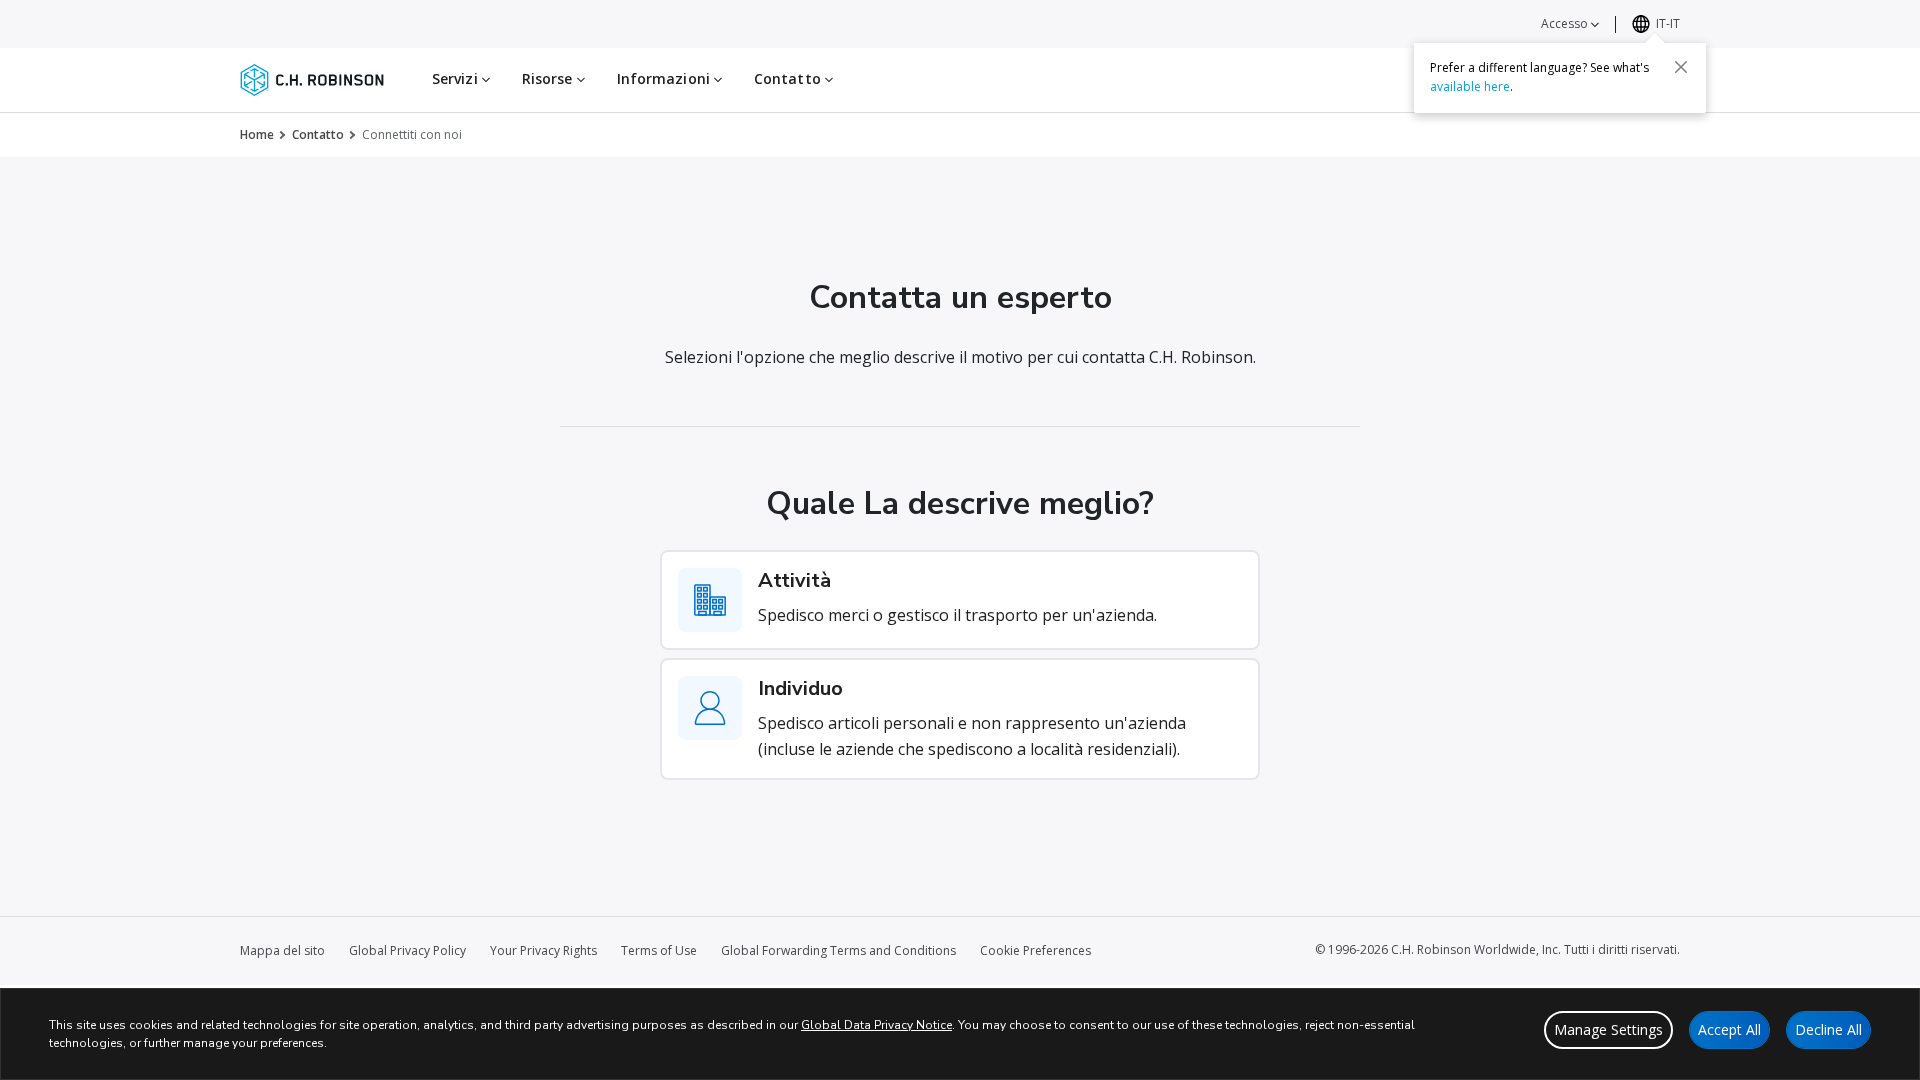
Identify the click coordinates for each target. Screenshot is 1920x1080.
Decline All (1828, 1029)
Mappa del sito (282, 950)
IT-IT (1668, 23)
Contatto (318, 134)
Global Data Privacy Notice (876, 1025)
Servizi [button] (457, 78)
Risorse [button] (549, 78)
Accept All (1729, 1029)
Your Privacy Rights (543, 950)
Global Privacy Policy (407, 950)
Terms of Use (659, 950)
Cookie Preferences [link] (1035, 950)
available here (1470, 86)
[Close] (1681, 67)
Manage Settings (1608, 1029)
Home (257, 134)
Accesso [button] (1566, 23)
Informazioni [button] (665, 78)
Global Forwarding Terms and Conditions (838, 950)
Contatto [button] (789, 78)
